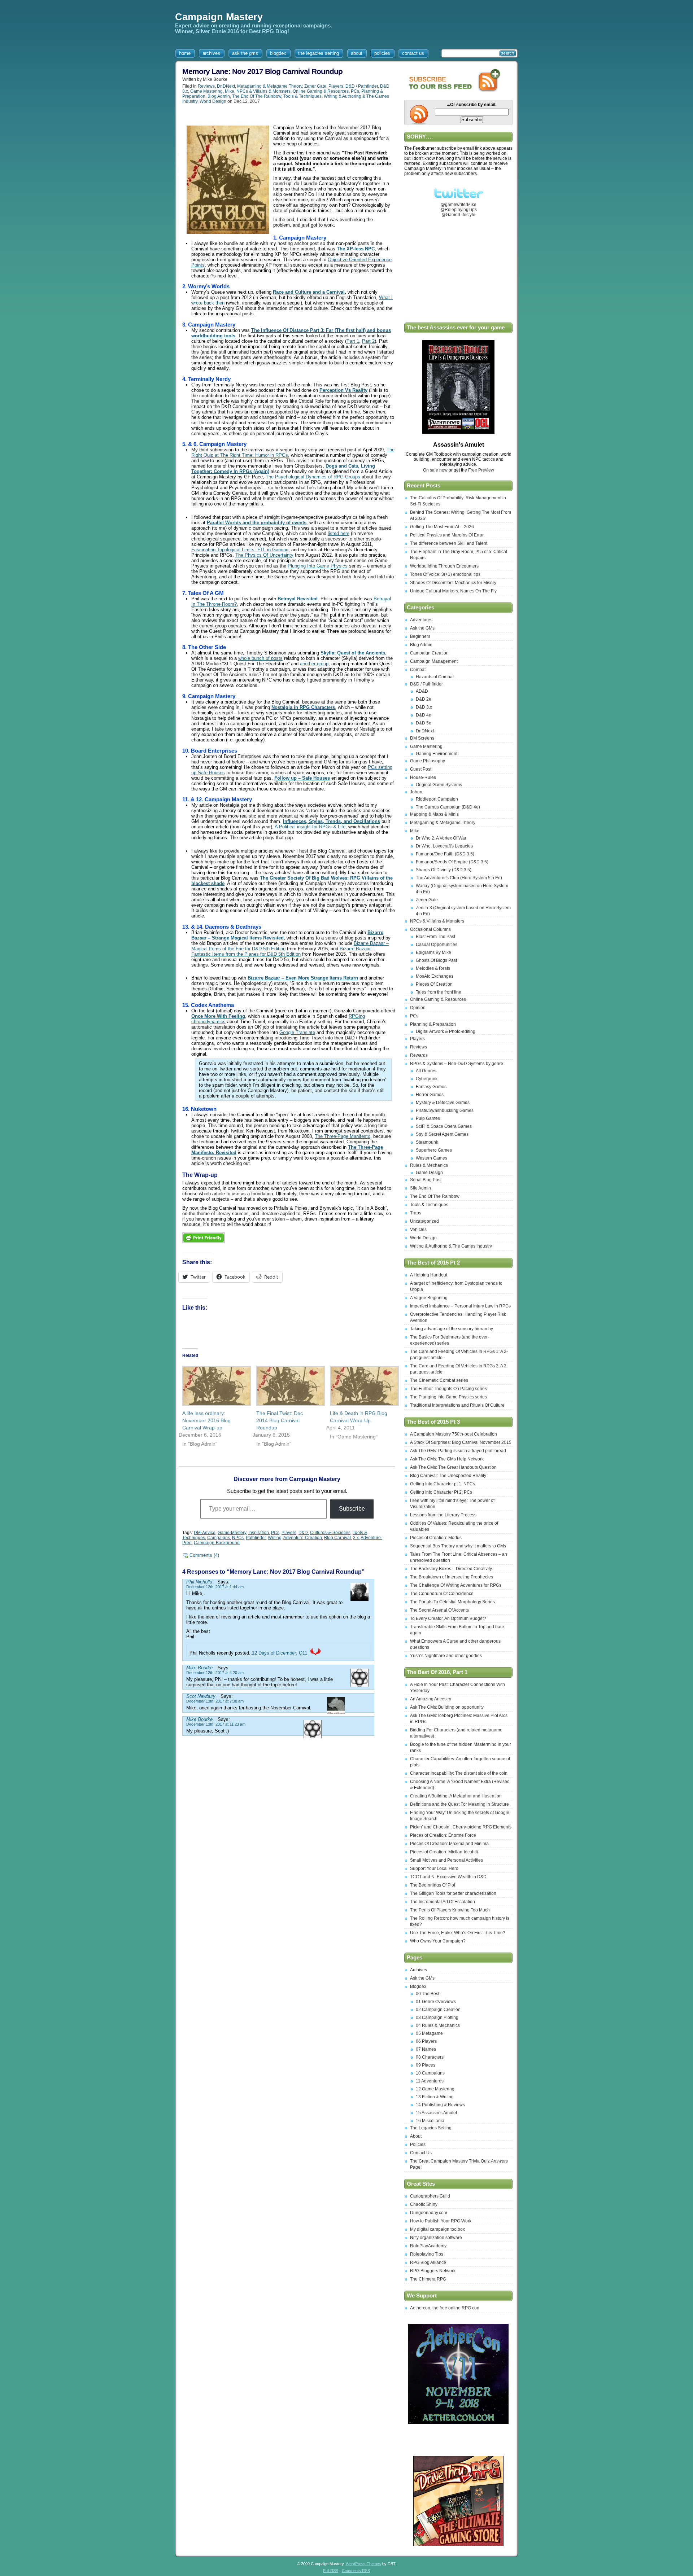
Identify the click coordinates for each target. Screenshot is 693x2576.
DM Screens (422, 738)
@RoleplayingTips (459, 210)
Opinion (418, 1008)
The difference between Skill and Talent (449, 543)
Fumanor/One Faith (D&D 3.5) (445, 854)
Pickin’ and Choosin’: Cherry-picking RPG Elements (461, 1827)
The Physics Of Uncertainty (264, 555)
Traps (416, 1213)
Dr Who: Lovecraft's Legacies (444, 846)
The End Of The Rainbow (257, 96)
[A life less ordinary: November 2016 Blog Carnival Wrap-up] (212, 1386)
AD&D (422, 691)
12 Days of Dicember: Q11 (280, 1653)
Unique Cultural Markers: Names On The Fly (453, 591)
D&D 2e (424, 699)
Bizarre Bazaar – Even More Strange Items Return (303, 978)
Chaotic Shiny (424, 2204)
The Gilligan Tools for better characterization (453, 1893)
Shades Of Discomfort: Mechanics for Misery (453, 583)
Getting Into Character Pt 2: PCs (441, 1492)
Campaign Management (434, 661)
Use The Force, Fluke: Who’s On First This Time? (458, 1933)
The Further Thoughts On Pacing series (448, 1389)
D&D (303, 1533)
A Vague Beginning (429, 1298)
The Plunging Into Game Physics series (448, 1397)
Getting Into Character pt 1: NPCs (443, 1484)
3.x (356, 1538)
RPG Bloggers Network (433, 2271)
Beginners (420, 636)
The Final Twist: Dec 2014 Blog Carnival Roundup (280, 1420)
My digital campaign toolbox (437, 2229)
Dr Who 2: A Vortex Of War (441, 838)
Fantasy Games (431, 1087)
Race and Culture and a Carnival (309, 292)
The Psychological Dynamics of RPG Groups (313, 477)
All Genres (426, 1071)
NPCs (238, 1538)
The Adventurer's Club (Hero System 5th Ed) (459, 878)
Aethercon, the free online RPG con (445, 2308)
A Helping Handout (429, 1275)
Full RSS (331, 2571)
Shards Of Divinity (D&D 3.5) (444, 870)
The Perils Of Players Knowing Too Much (450, 1910)
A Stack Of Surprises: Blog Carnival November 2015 (461, 1442)
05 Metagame (429, 2033)
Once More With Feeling (218, 1016)
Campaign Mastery (219, 17)
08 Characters (430, 2057)
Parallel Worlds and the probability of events (257, 523)
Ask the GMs (422, 628)
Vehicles (418, 1230)
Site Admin (420, 1188)
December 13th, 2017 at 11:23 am (216, 1724)
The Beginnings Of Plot (433, 1885)
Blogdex (418, 1986)
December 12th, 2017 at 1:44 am (215, 1587)
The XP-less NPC (356, 249)
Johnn (416, 792)
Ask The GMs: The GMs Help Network (447, 1459)
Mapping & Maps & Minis (434, 814)
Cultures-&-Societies (330, 1533)
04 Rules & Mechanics (438, 2025)
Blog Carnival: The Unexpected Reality (448, 1476)
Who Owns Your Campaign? (438, 1941)
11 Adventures (430, 2081)
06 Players (426, 2041)
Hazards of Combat (435, 677)
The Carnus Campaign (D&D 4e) (448, 807)
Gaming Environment (437, 754)
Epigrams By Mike (433, 952)
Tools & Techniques (302, 96)
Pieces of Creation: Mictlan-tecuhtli (444, 1852)
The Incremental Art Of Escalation (443, 1902)
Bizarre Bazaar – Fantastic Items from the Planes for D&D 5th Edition (283, 951)
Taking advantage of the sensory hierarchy (452, 1329)
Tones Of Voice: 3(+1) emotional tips (445, 574)
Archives (419, 1970)
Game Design (429, 1173)
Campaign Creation (429, 653)
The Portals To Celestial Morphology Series (452, 1602)
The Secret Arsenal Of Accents (439, 1610)
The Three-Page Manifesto (343, 1136)
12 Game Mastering (435, 2089)
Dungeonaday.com (429, 2213)
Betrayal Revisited (298, 599)
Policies (418, 2145)
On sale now (436, 470)
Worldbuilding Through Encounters (444, 566)
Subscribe (352, 1509)
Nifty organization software (436, 2238)
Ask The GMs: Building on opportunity (447, 1707)
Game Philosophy (428, 761)
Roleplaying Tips (427, 2254)
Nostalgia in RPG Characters (303, 707)
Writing (275, 1538)
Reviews (206, 86)
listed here (339, 533)
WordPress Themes (363, 2564)
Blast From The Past (435, 937)
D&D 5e (424, 723)
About (416, 2136)
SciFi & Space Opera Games (444, 1126)
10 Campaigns (430, 2073)
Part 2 (368, 341)
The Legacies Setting (431, 2128)
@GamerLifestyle (458, 215)
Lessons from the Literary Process (443, 1515)
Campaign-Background (217, 1543)
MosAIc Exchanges (435, 976)
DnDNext (226, 86)
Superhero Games (434, 1150)
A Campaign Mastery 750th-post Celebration (454, 1434)
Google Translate (297, 1032)
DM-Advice (205, 1533)
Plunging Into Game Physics (318, 566)
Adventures (421, 620)
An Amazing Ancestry (431, 1699)
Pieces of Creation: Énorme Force (443, 1835)
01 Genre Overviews (436, 2002)
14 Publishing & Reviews (440, 2105)
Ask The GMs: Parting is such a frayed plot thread (458, 1451)
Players (336, 86)
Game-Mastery (232, 1533)
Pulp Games (428, 1118)
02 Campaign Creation (438, 2010)
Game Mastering (206, 91)
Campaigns (219, 1538)
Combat (418, 670)
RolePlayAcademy (428, 2246)
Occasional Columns (430, 929)
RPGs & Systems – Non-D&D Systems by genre (457, 1064)
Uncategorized (424, 1221)
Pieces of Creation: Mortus (436, 1538)
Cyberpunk (427, 1079)
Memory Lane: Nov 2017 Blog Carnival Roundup (262, 71)
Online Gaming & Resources (321, 91)
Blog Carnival (337, 1538)
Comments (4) (204, 1555)
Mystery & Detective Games (443, 1103)
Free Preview (481, 470)
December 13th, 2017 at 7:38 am (215, 1701)
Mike (230, 91)
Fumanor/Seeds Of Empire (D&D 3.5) (452, 862)
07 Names (426, 2049)
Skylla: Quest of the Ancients (353, 653)
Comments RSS (356, 2571)
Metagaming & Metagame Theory (270, 86)
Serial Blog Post (426, 1180)
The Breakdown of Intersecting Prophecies (452, 1577)
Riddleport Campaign (437, 799)
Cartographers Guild (430, 2196)
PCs (355, 91)
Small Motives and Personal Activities (446, 1860)
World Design (213, 101)
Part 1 (353, 341)
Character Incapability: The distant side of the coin (459, 1773)
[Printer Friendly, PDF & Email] (204, 1245)
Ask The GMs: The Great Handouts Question (453, 1467)
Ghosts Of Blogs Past (436, 960)
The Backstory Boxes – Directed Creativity (451, 1569)
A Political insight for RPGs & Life (310, 827)
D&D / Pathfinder (362, 86)
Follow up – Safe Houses (302, 778)
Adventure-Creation (303, 1538)
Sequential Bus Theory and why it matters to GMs (458, 1546)
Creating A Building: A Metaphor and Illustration (456, 1796)
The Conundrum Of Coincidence (442, 1594)
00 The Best (428, 1994)
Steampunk (427, 1142)
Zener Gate (315, 86)
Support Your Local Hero (434, 1869)
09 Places (426, 2065)
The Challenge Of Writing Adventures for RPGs (456, 1585)
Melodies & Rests (433, 968)
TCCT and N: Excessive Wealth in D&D (448, 1877)
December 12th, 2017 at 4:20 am (215, 1673)
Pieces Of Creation (434, 984)
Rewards (419, 1055)
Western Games (432, 1158)
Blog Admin (219, 96)
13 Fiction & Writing (435, 2097)
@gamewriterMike (459, 205)
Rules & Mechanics (429, 1165)
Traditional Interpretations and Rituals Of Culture (457, 1405)
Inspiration (259, 1533)
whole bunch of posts (260, 658)
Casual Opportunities (437, 945)
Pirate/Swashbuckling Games (445, 1110)
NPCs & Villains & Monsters (263, 91)
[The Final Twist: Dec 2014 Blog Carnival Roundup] (286, 1386)
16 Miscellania (430, 2121)
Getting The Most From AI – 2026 (442, 527)
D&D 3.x (424, 707)
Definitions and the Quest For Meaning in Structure (459, 1804)
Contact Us (421, 2153)
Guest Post (421, 769)
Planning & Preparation (433, 1024)
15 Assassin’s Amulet (436, 2113)
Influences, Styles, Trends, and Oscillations (332, 821)
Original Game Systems (439, 785)
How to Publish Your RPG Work (441, 2221)
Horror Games (430, 1095)
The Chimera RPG (428, 2279)
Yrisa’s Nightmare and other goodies (446, 1656)
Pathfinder (256, 1538)
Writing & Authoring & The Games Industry (451, 1246)
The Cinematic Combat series (439, 1380)
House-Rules (423, 777)
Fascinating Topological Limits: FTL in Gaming (240, 550)
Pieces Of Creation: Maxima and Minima (449, 1844)
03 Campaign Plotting (437, 2018)
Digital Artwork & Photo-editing (446, 1031)
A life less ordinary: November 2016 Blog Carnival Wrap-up (206, 1420)
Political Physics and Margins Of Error (447, 535)
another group (314, 664)
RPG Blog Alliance (428, 2262)
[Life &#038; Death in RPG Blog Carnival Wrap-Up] (360, 1386)
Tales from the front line (439, 992)
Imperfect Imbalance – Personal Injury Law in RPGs (460, 1306)
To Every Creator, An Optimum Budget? (448, 1618)
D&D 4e (424, 715)
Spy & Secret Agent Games (442, 1134)
